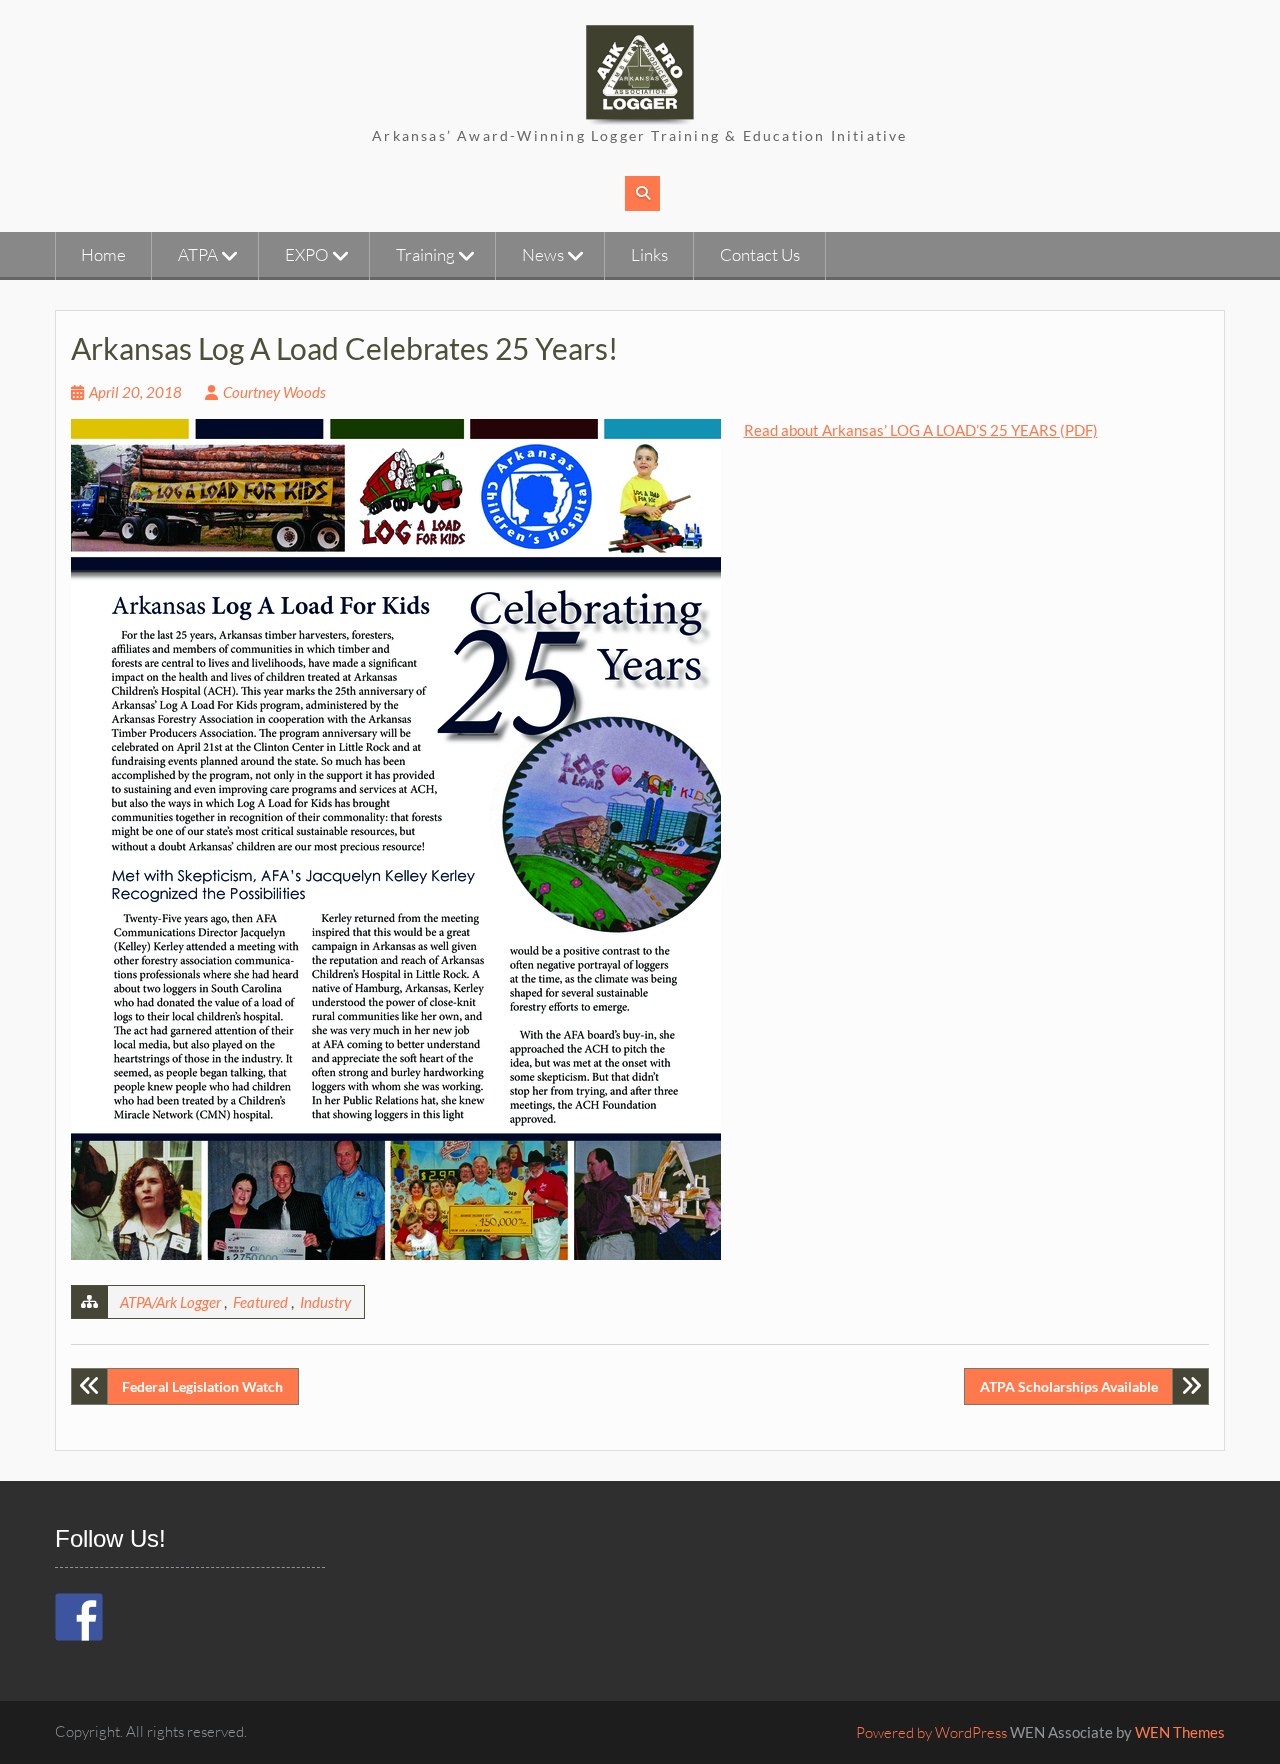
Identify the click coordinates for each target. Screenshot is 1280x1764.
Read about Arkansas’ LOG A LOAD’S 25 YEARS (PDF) (921, 430)
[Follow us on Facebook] (79, 1617)
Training (425, 254)
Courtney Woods (274, 392)
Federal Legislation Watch (202, 1386)
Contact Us (760, 254)
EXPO (307, 254)
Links (649, 254)
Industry (325, 1302)
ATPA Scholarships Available (1069, 1386)
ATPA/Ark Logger (170, 1302)
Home (103, 254)
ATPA (198, 254)
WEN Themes (1180, 1732)
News (543, 254)
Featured (260, 1302)
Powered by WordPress (931, 1732)
